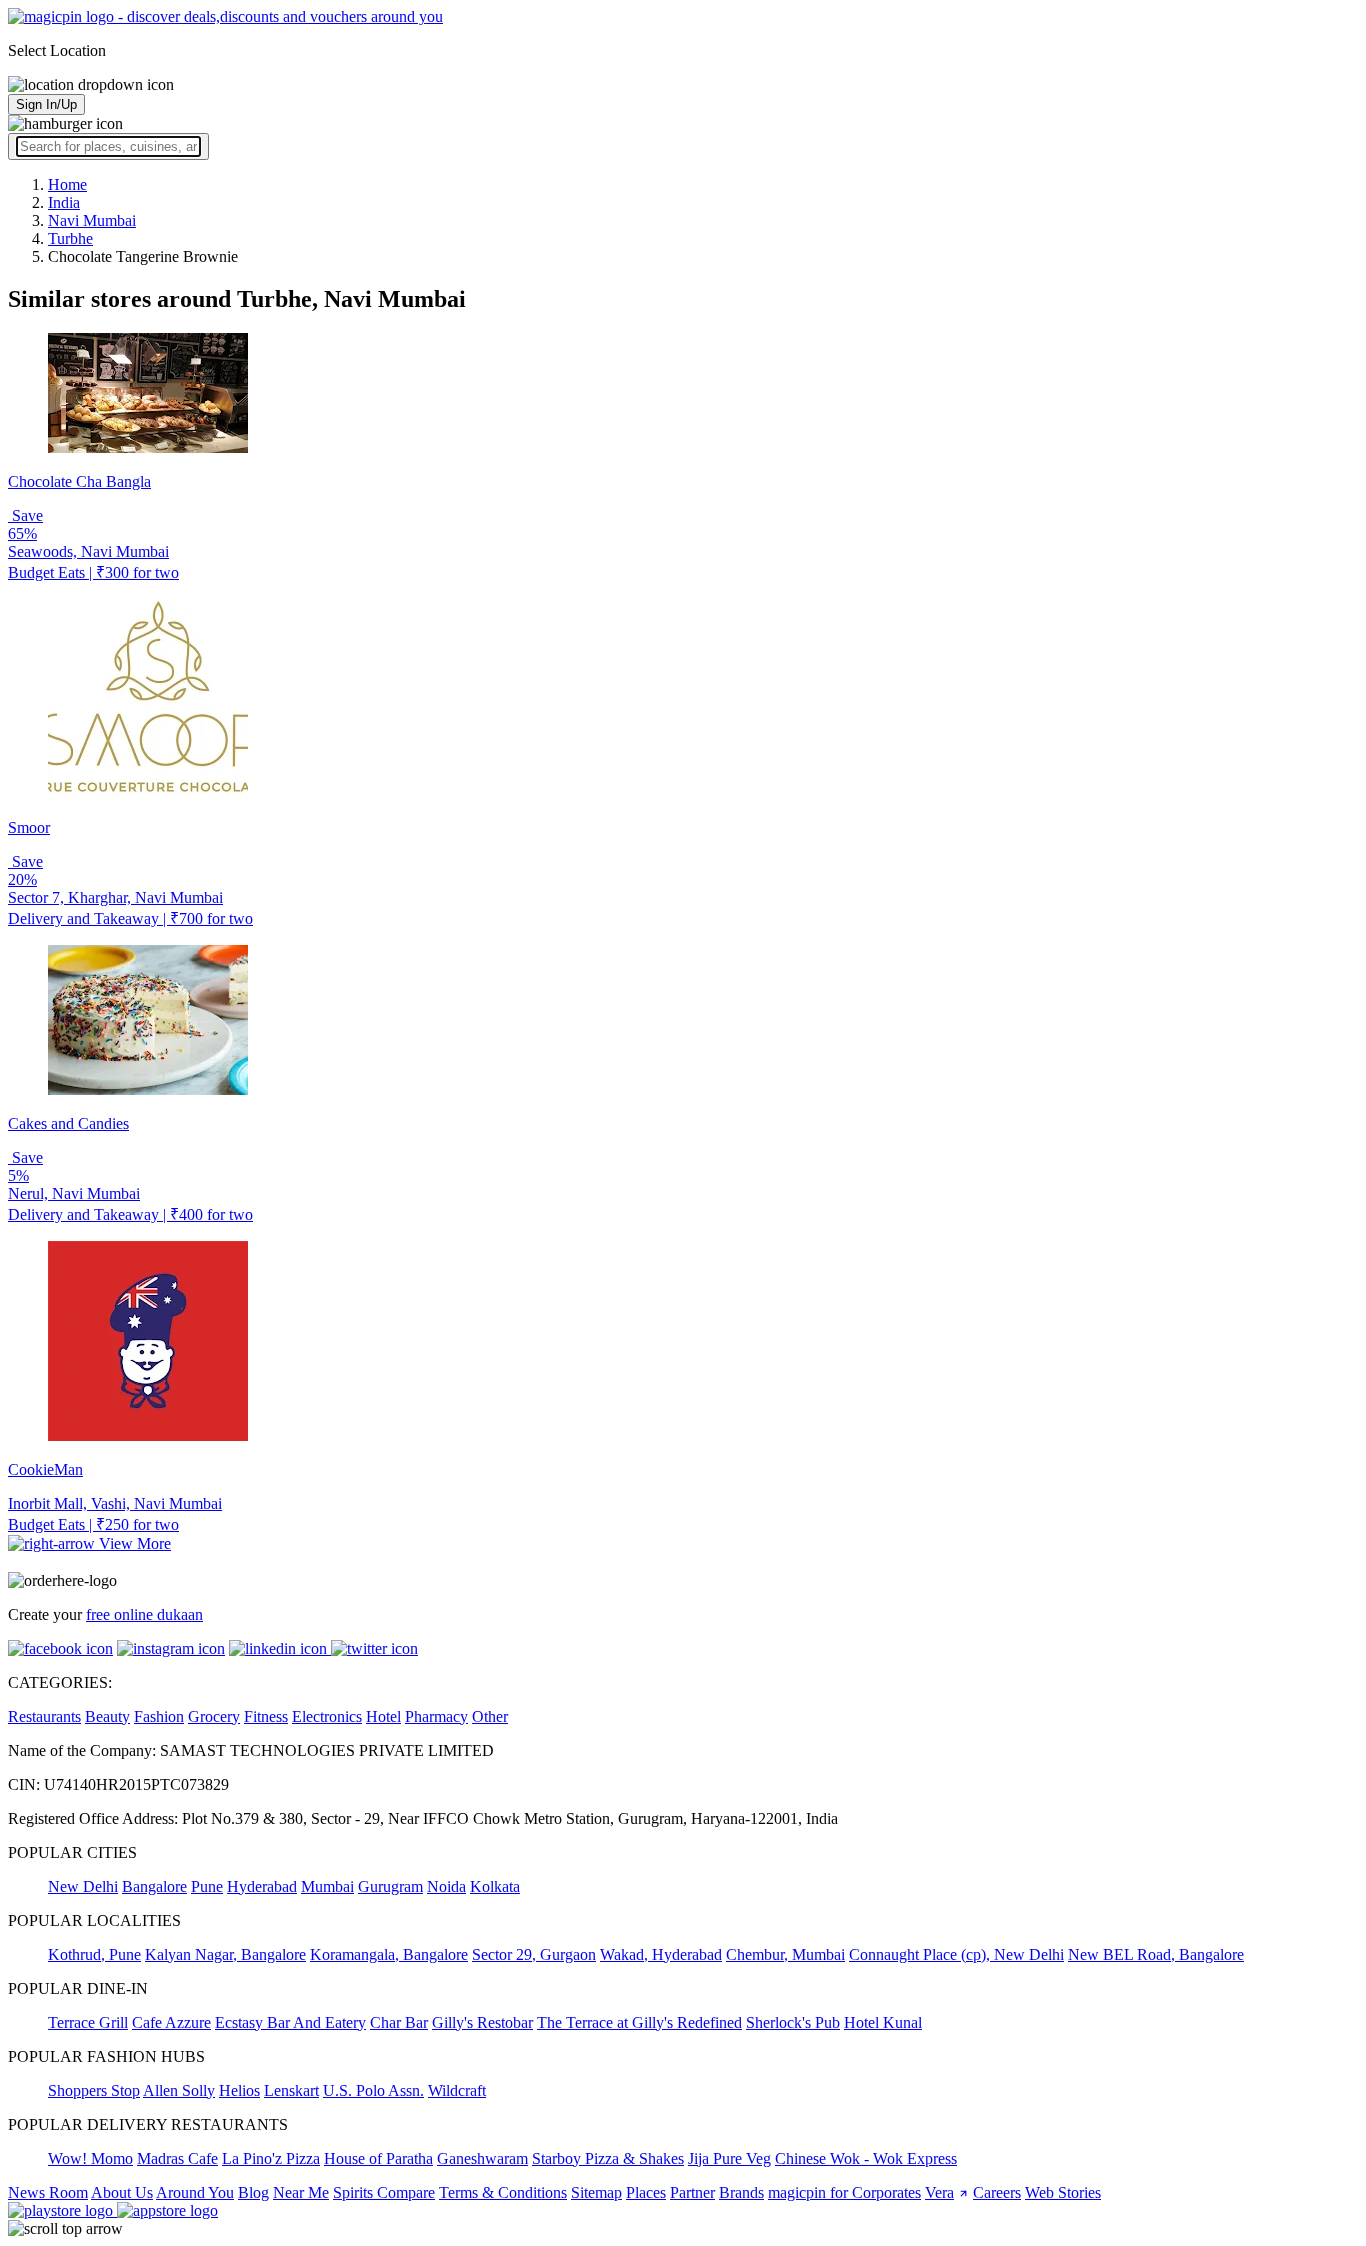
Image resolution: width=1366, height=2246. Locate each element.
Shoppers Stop (94, 2090)
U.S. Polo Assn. (373, 2090)
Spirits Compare (384, 2192)
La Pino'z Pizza (271, 2158)
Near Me (301, 2192)
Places (646, 2192)
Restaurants (44, 1716)
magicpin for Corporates (844, 2192)
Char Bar (399, 2022)
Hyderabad (262, 1886)
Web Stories (1063, 2192)
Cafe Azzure (171, 2022)
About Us (122, 2192)
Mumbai (327, 1886)
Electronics (327, 1716)
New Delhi (83, 1886)
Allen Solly (179, 2090)
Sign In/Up (46, 104)
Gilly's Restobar (482, 2022)
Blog (253, 2192)
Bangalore (154, 1886)
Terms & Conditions (503, 2192)
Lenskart (291, 2090)
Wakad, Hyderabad (661, 1954)
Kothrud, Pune (94, 1954)
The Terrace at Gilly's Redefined (639, 2022)
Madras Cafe (177, 2158)
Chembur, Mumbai (785, 1954)
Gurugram (390, 1886)
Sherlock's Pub (793, 2022)
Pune (207, 1886)
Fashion (159, 1716)
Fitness (266, 1716)
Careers (997, 2192)
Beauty (107, 1716)
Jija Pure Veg (729, 2158)
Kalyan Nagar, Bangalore (225, 1954)
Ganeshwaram (482, 2158)
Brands (741, 2192)
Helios (239, 2090)
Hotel (383, 1716)
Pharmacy (436, 1716)
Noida (446, 1886)
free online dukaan (144, 1614)
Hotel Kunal (883, 2022)
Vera (939, 2192)
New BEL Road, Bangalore (1156, 1954)
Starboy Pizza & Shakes (608, 2158)
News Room (48, 2192)
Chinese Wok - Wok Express (866, 2158)
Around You (195, 2192)
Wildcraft (457, 2090)
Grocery (214, 1716)
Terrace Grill (88, 2022)
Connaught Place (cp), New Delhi (956, 1954)
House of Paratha (378, 2158)
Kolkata (495, 1886)
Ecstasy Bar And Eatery (290, 2022)
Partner (692, 2192)
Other (490, 1716)
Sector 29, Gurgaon (534, 1954)
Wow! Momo (90, 2158)
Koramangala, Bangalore (389, 1954)
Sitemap (596, 2192)
